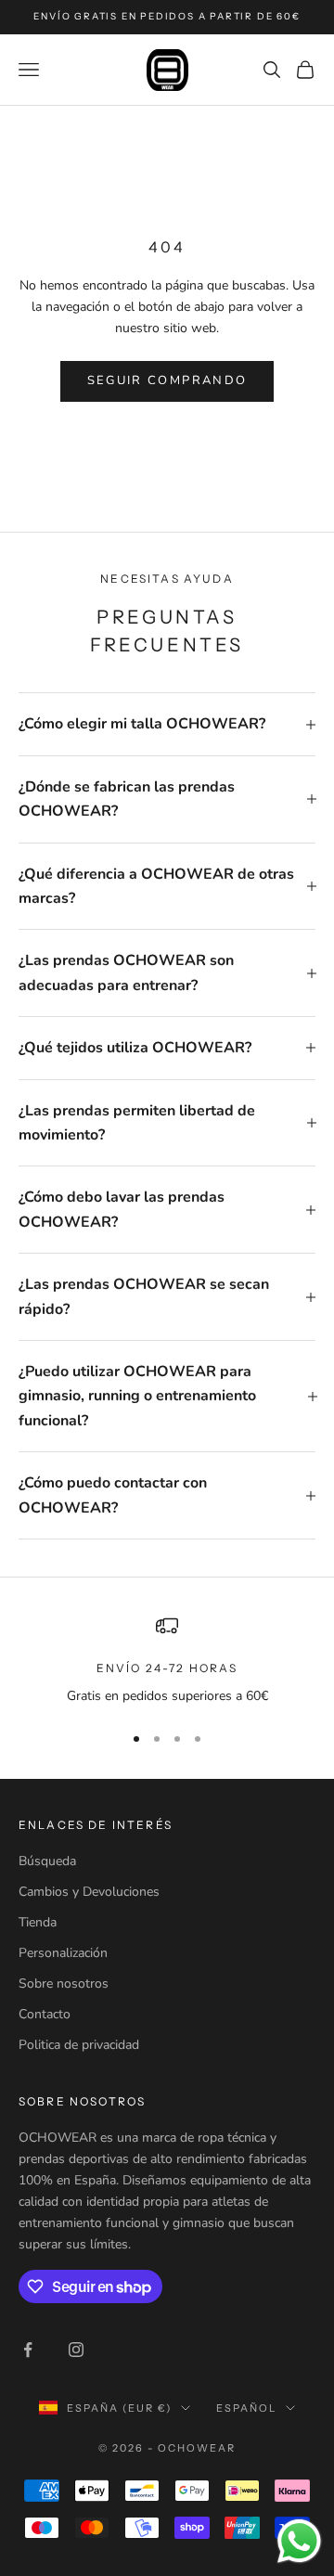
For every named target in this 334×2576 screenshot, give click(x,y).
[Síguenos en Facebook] (28, 2350)
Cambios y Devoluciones (89, 1892)
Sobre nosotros (64, 1984)
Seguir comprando (167, 380)
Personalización (63, 1953)
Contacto (45, 2014)
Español (246, 2408)
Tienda (38, 1922)
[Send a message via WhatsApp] (299, 2541)
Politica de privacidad (79, 2045)
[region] (167, 1661)
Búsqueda (47, 1861)
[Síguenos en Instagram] (76, 2350)
